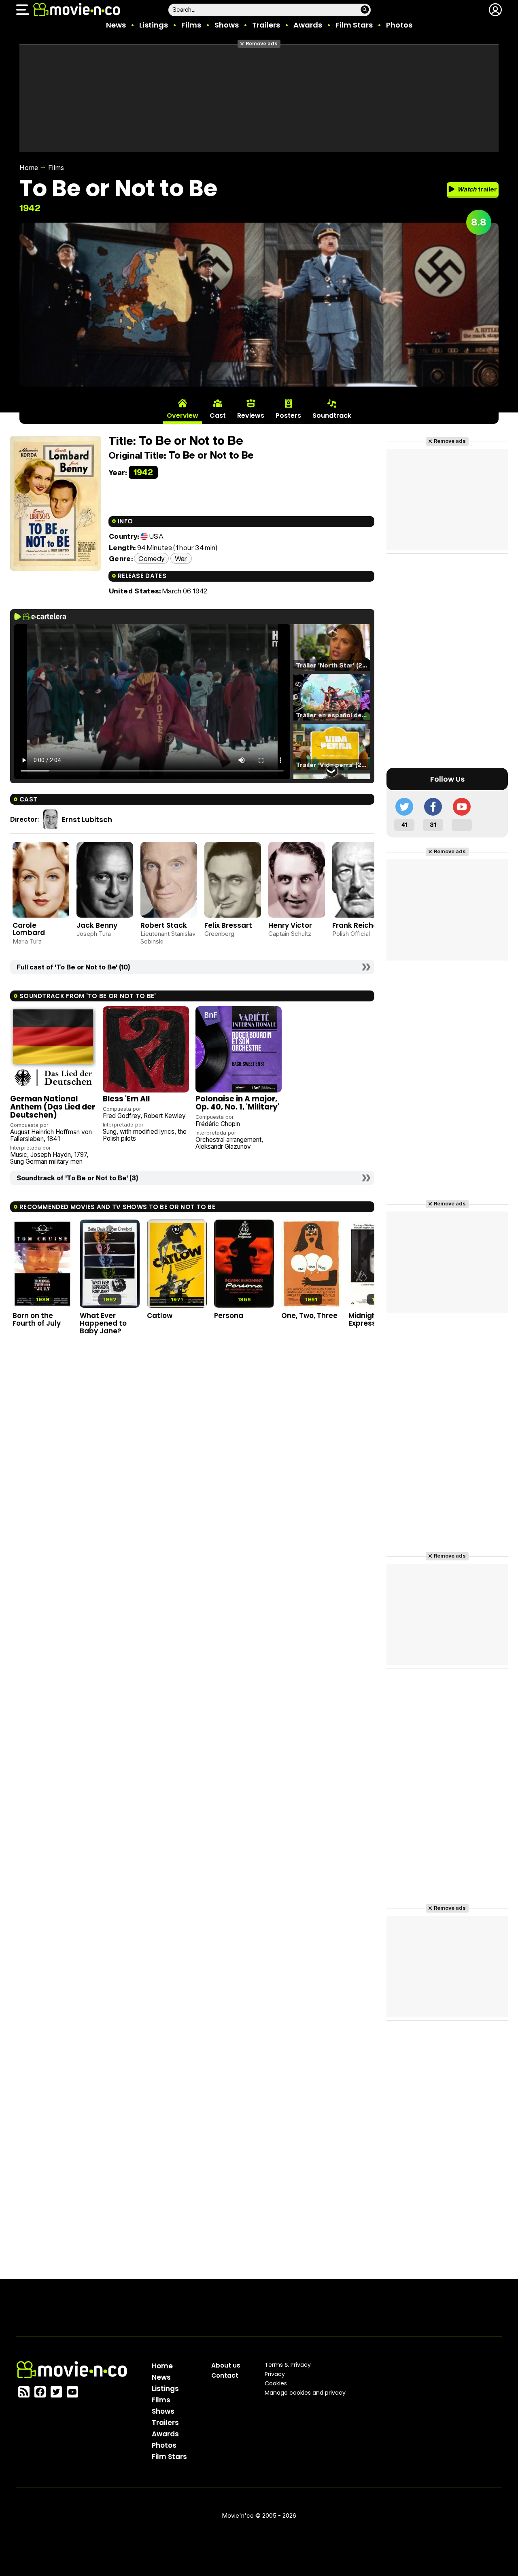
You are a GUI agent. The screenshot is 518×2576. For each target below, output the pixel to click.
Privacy (275, 2374)
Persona (229, 1316)
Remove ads (262, 44)
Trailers (266, 25)
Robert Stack (164, 925)
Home (29, 168)
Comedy (151, 558)
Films (191, 25)
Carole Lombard (29, 929)
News (116, 25)
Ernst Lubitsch (87, 820)
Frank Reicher (356, 925)
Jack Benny (97, 925)
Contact (225, 2375)
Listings (154, 25)
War (181, 558)
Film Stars (354, 25)
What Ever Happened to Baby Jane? (103, 1323)
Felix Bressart (228, 925)
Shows (227, 25)
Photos (399, 25)
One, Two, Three (309, 1316)
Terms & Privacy (288, 2365)
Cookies (276, 2383)
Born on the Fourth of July (37, 1319)
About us (226, 2365)
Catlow (160, 1316)
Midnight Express (364, 1319)
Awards (308, 25)
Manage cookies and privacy (305, 2393)
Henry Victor (290, 925)
